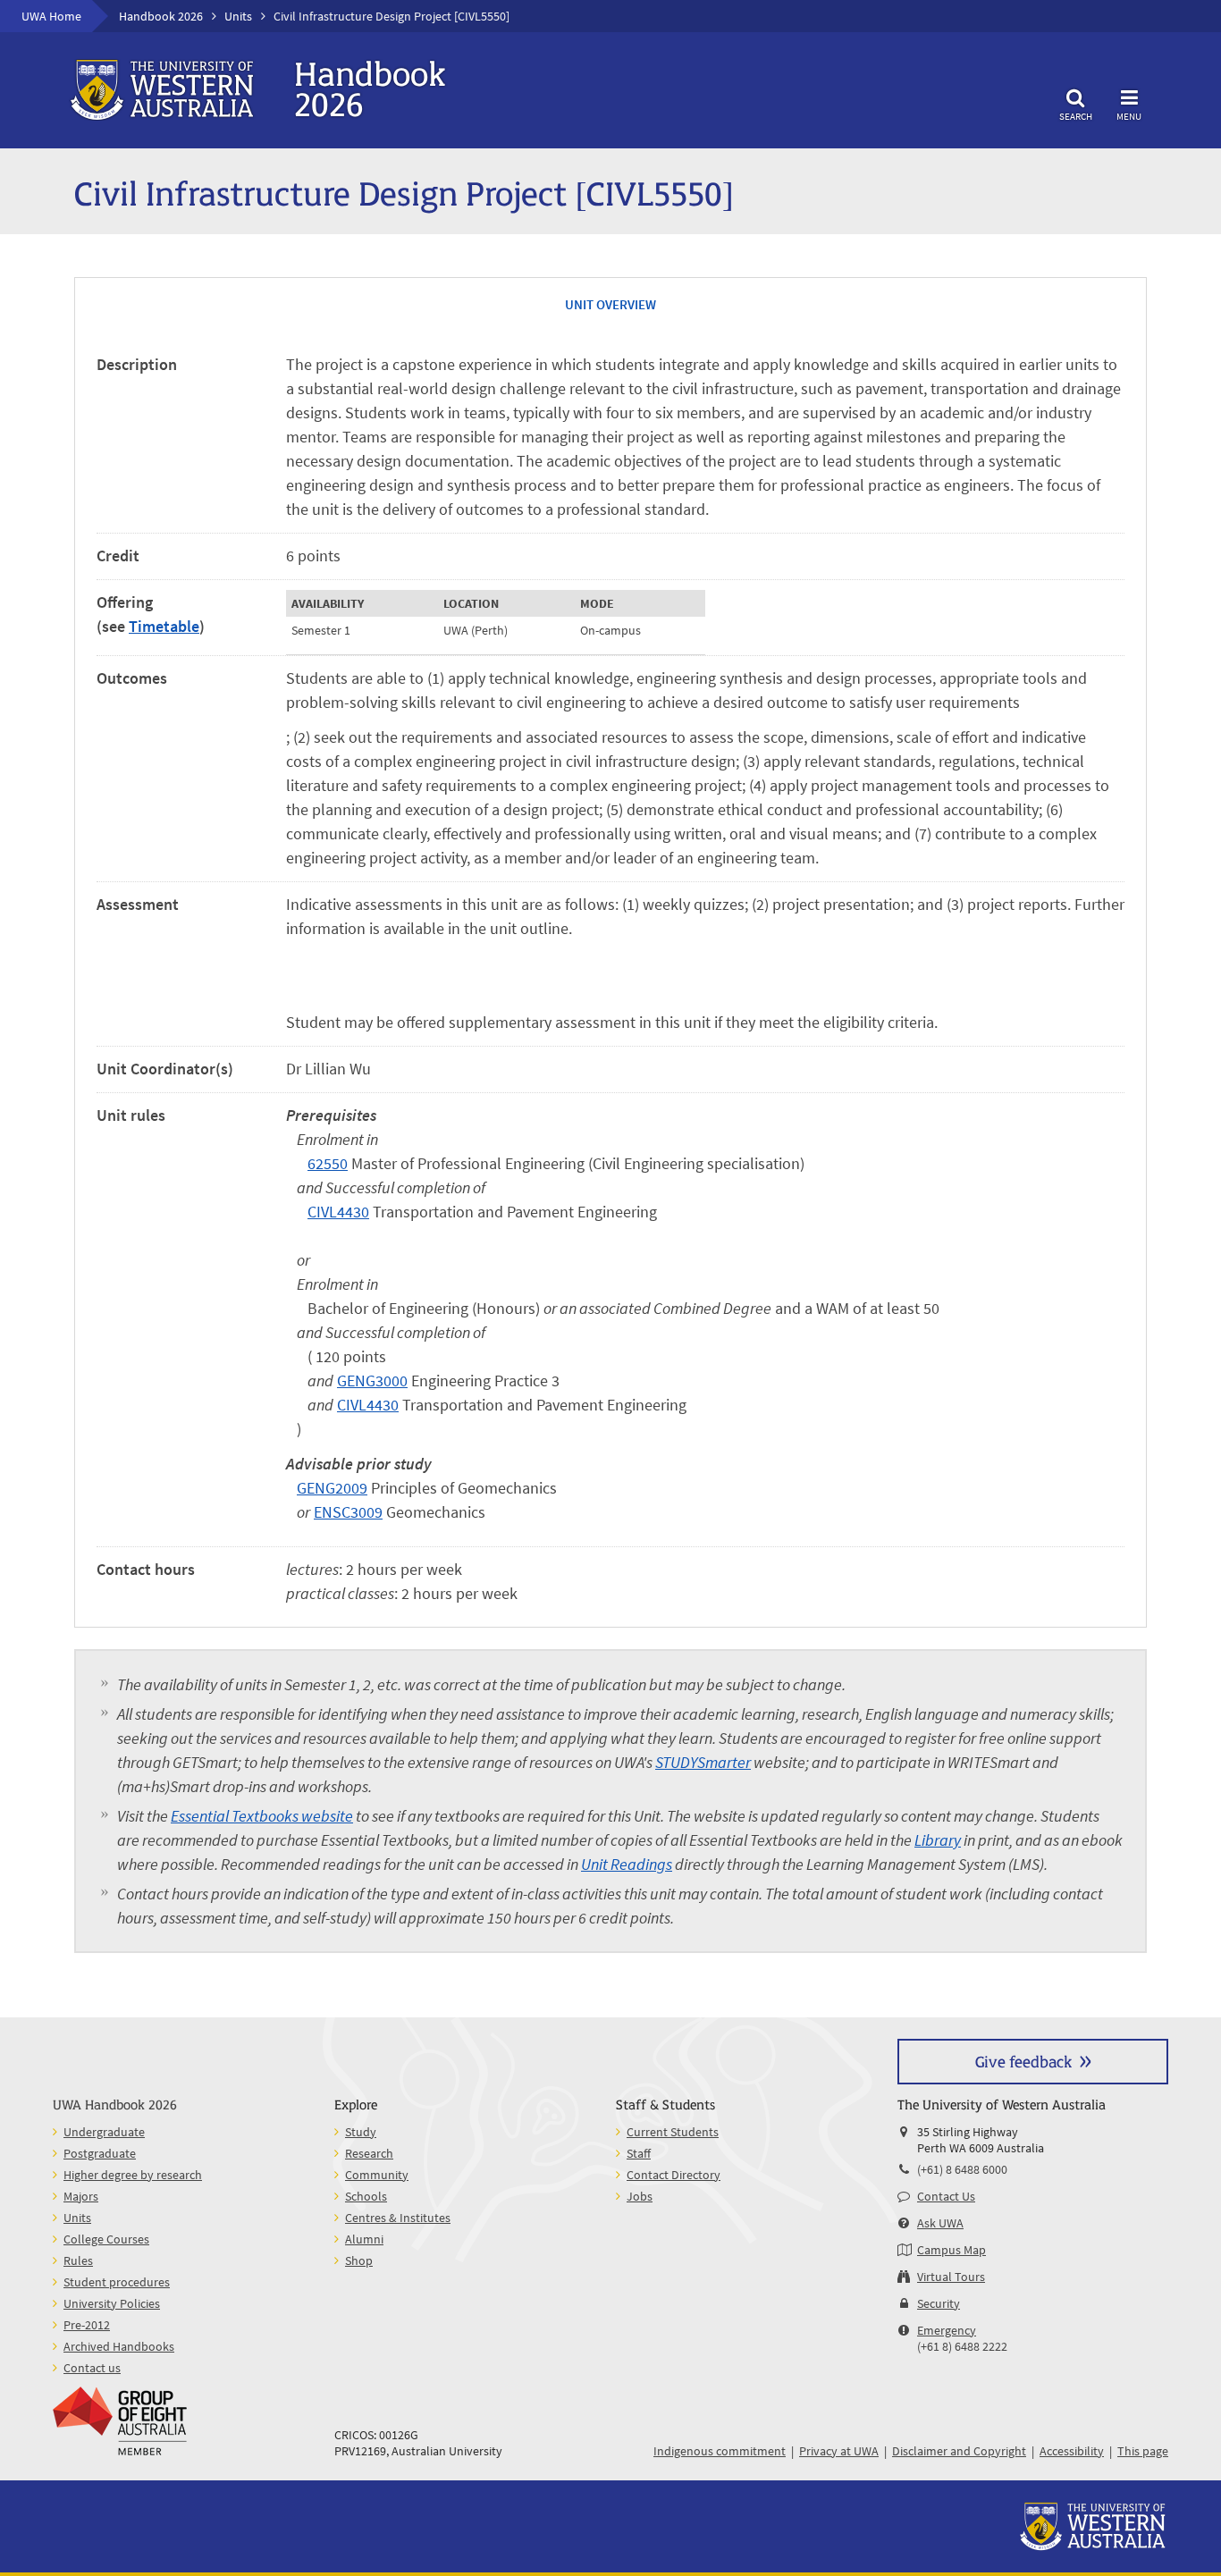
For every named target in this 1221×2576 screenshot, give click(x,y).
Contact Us (946, 2196)
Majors (81, 2196)
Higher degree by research (133, 2175)
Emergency (947, 2330)
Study (361, 2132)
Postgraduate (100, 2153)
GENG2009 (332, 1488)
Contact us (92, 2368)
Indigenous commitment (720, 2451)
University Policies (112, 2303)
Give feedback (1023, 2061)
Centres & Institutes (398, 2218)
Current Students (673, 2132)
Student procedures (117, 2282)
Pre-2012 (87, 2325)
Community (377, 2175)
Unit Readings (627, 1864)
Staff (639, 2153)
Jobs (640, 2196)
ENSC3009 (348, 1512)
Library (938, 1840)
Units (238, 16)
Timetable (164, 626)
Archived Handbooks (119, 2346)
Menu (1129, 116)
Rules (78, 2260)
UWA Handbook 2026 (115, 2104)
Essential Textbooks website (262, 1816)
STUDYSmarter (703, 1762)
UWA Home (51, 16)
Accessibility (1072, 2451)
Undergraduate (104, 2132)
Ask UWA (940, 2223)
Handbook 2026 (161, 16)
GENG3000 (372, 1381)
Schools (366, 2196)
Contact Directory (674, 2175)
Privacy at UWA (839, 2451)
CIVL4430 (338, 1212)
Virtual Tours (951, 2277)
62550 (328, 1163)
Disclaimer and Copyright (959, 2451)
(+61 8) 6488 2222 (962, 2346)
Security (939, 2303)
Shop (359, 2260)
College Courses (106, 2239)
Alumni (364, 2239)
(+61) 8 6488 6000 (962, 2169)
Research (369, 2153)
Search (1076, 116)
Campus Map (952, 2250)
